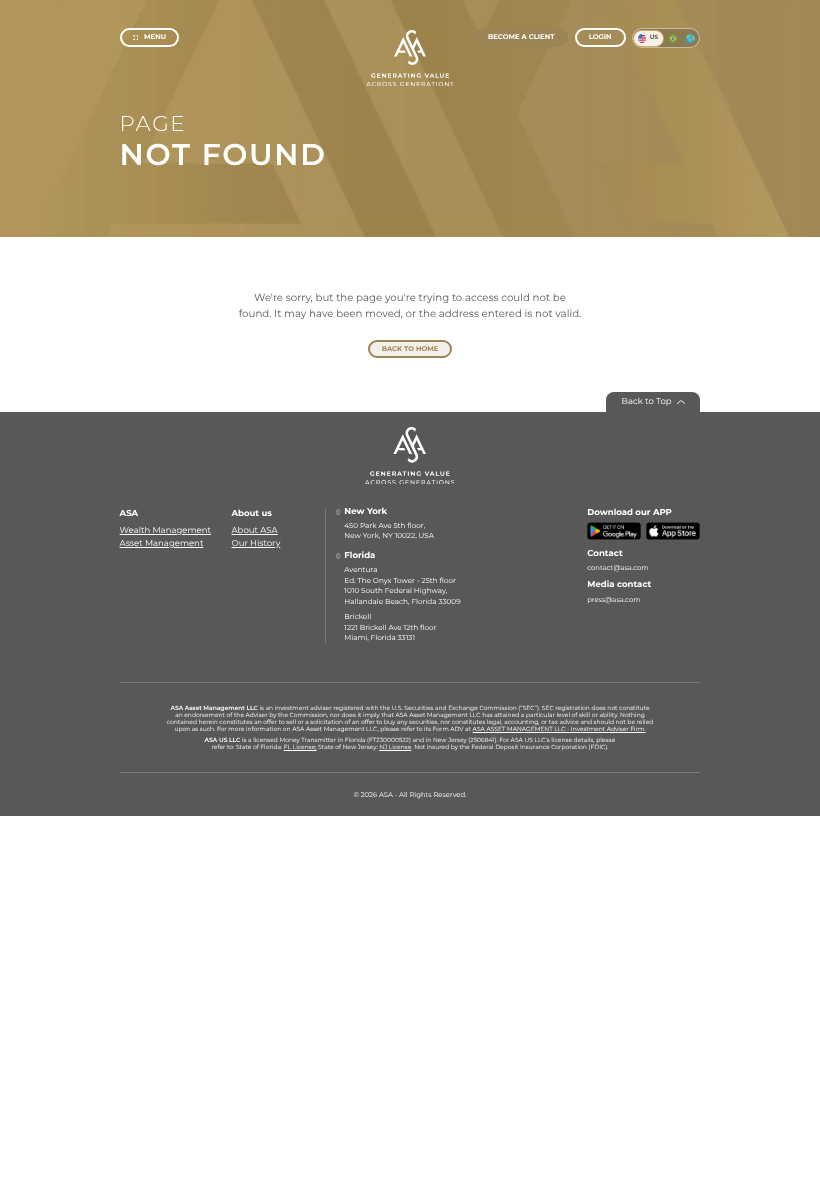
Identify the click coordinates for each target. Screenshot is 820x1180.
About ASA (255, 531)
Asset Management (162, 544)
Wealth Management (165, 531)
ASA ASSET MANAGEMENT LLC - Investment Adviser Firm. (559, 729)
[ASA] (409, 58)
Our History (256, 544)
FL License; (300, 747)
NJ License (395, 747)
